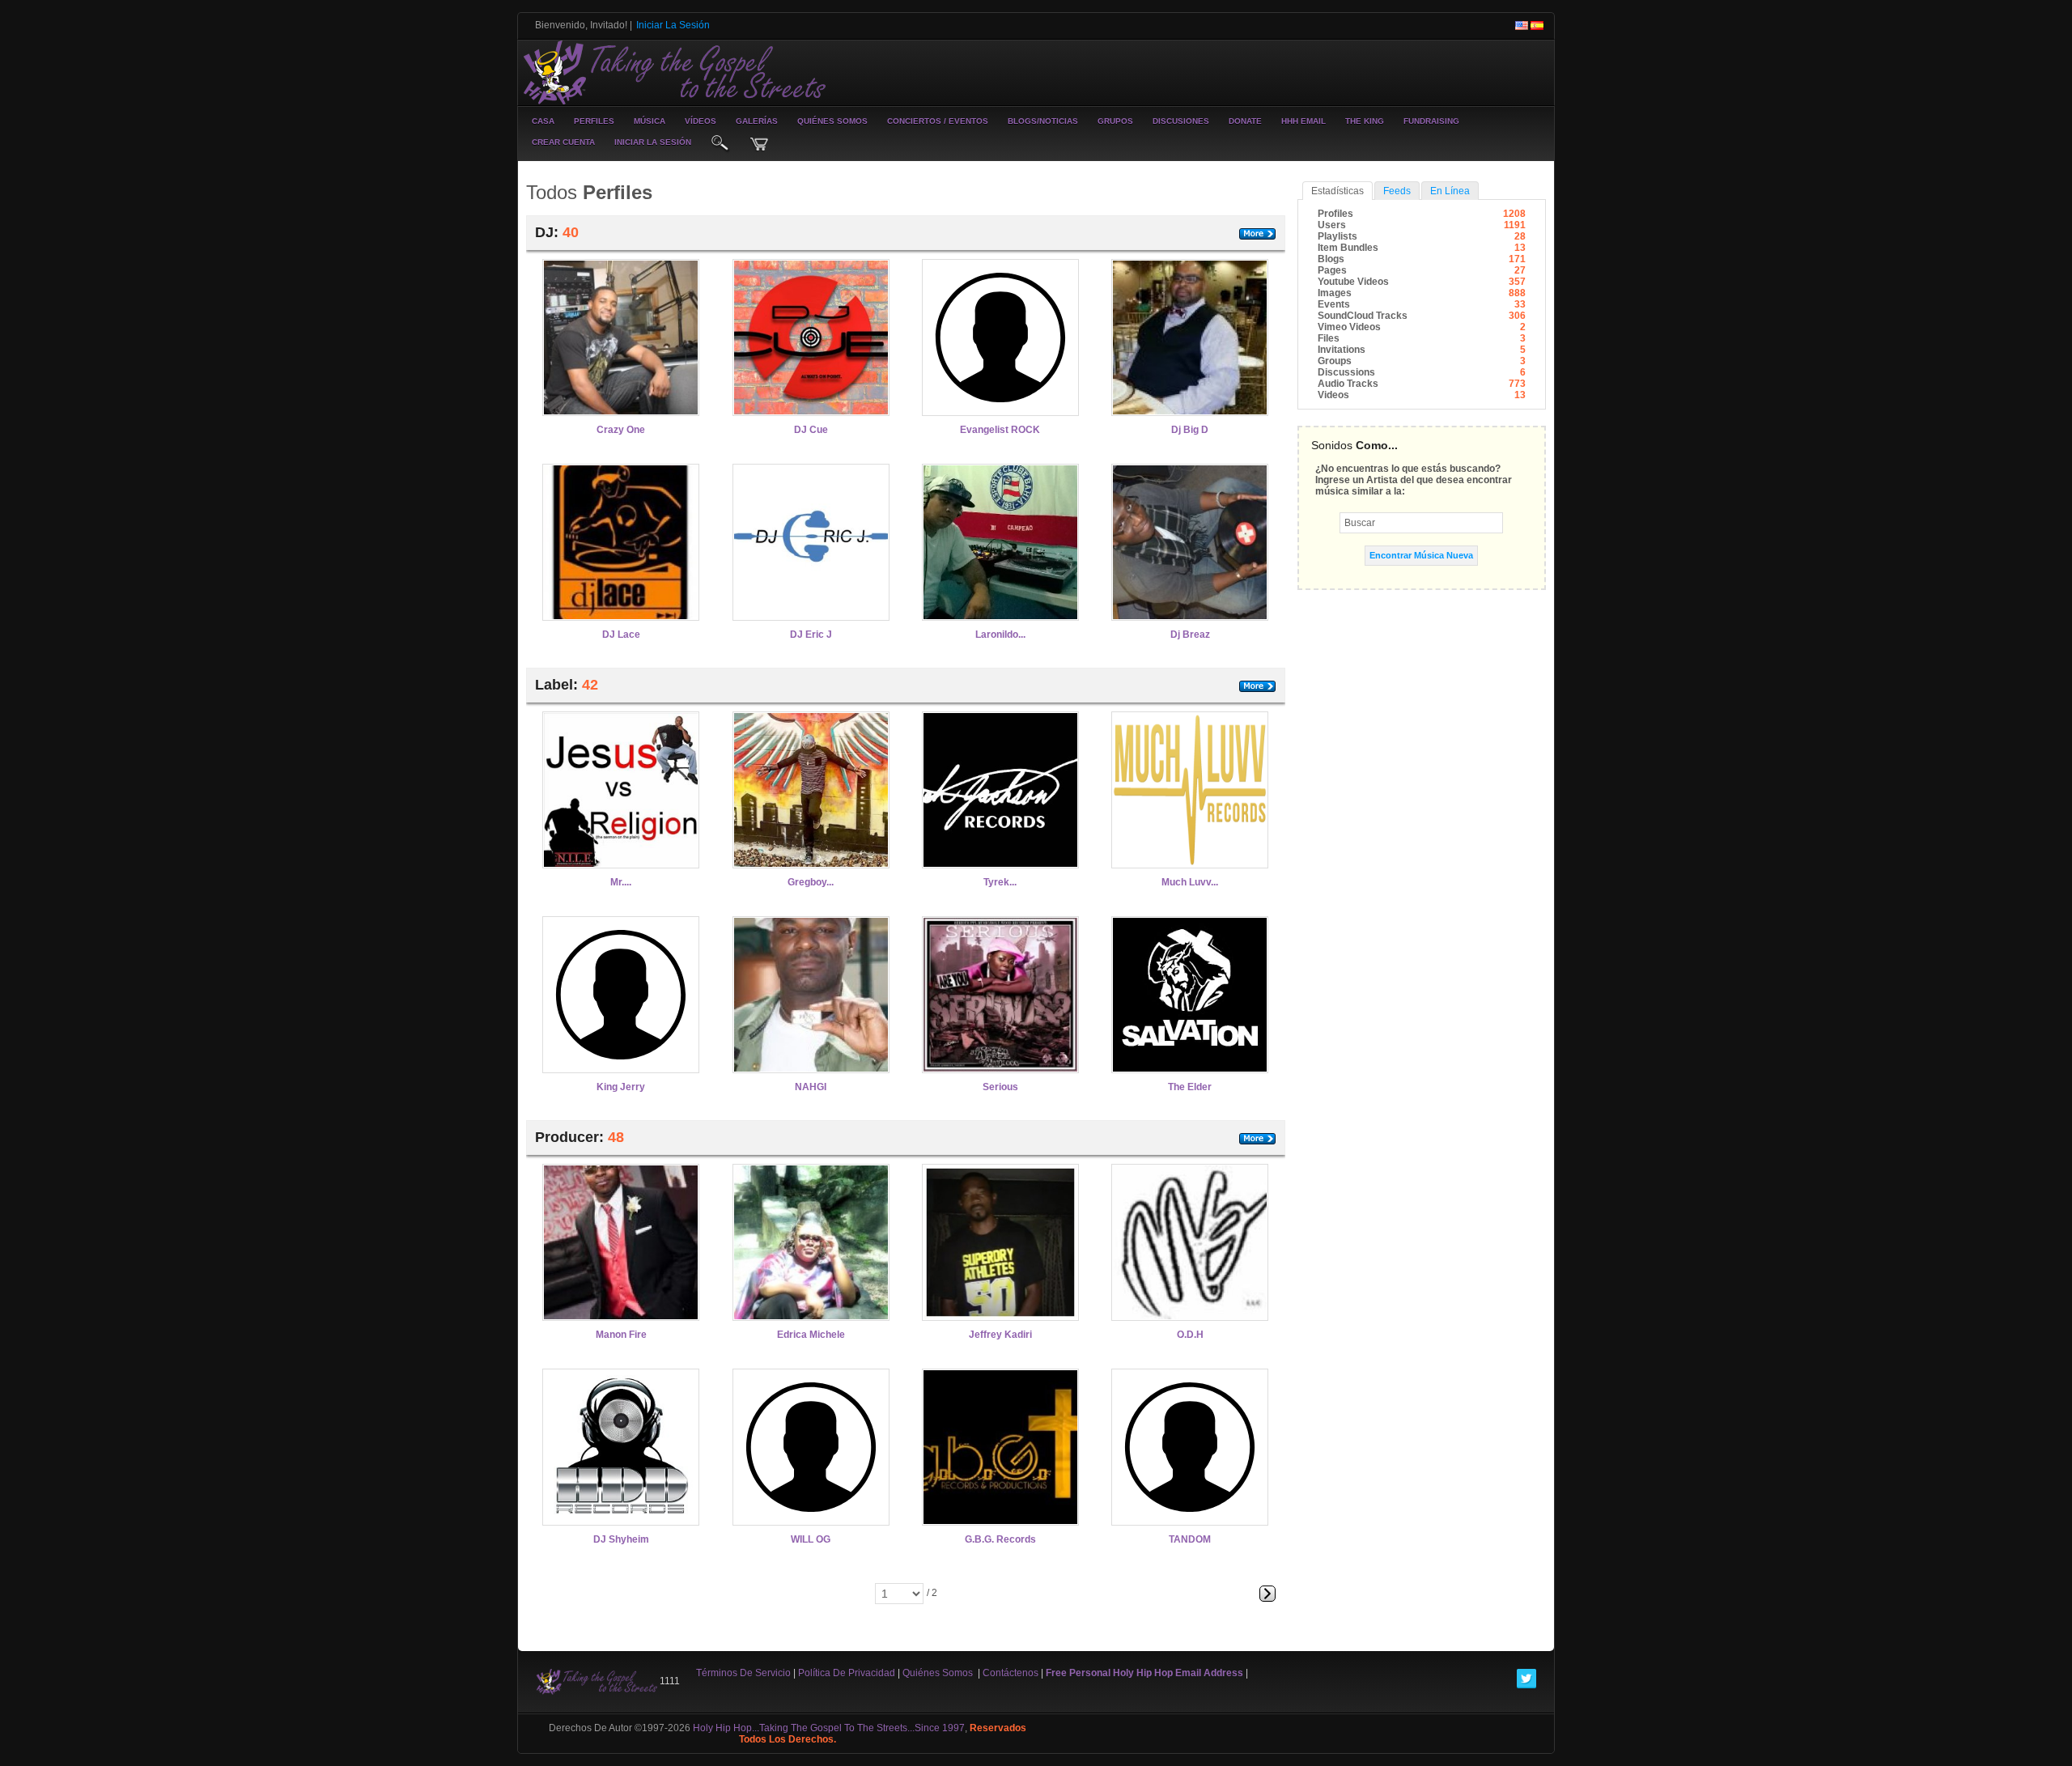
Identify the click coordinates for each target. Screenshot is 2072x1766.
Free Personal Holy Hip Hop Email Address (1144, 1673)
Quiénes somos (832, 121)
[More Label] (1257, 686)
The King (1365, 121)
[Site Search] (720, 144)
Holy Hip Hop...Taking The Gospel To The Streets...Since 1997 (829, 1728)
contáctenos (1011, 1673)
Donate (1245, 121)
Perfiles (594, 121)
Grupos (1115, 121)
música (650, 121)
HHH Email (1303, 121)
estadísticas (1337, 191)
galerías (757, 121)
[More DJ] (1257, 234)
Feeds (1397, 191)
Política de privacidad (847, 1673)
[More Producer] (1257, 1139)
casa (543, 121)
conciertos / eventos (938, 121)
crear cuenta (563, 142)
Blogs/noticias (1043, 121)
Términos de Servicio (743, 1673)
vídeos (701, 121)
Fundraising (1431, 121)
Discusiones (1181, 121)
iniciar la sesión (653, 142)
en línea (1450, 191)
